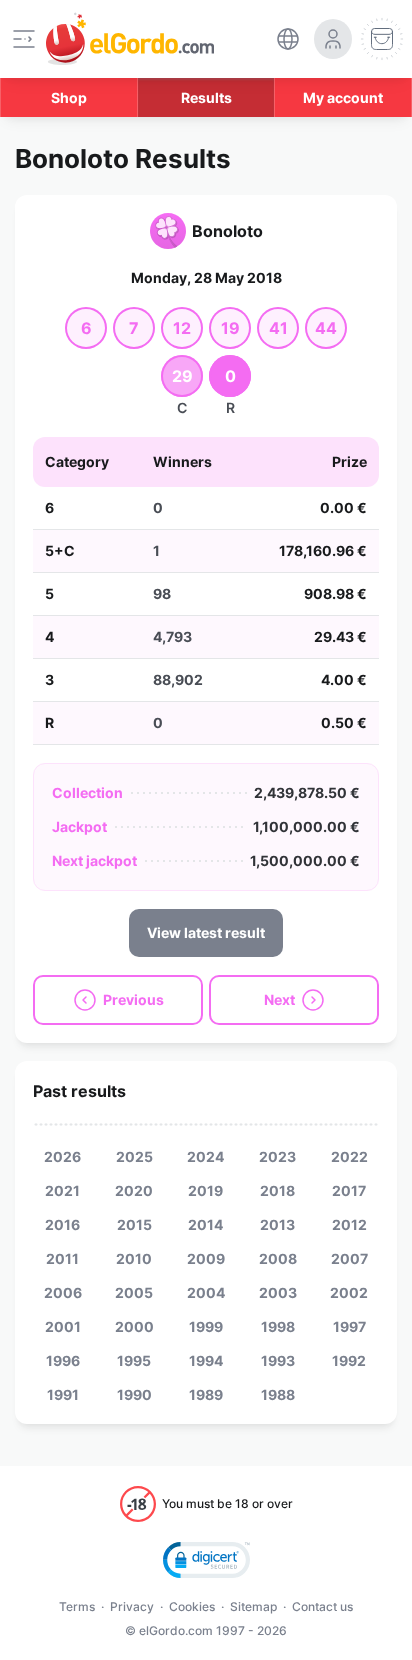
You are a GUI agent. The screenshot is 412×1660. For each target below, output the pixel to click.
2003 (278, 1292)
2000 (134, 1326)
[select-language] (288, 39)
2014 (205, 1224)
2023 (277, 1156)
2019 (205, 1190)
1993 (278, 1360)
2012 (349, 1224)
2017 (349, 1190)
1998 (278, 1326)
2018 (277, 1190)
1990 (134, 1394)
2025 (134, 1156)
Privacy (132, 1606)
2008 (278, 1258)
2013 (277, 1224)
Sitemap (253, 1606)
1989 (206, 1394)
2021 (62, 1190)
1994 (206, 1360)
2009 (206, 1258)
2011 (62, 1258)
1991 (63, 1394)
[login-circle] (333, 39)
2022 (349, 1156)
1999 (206, 1326)
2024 (205, 1156)
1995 (134, 1360)
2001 (63, 1326)
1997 (349, 1326)
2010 (134, 1258)
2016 (62, 1224)
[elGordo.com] (130, 39)
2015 (134, 1224)
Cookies (192, 1606)
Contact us (322, 1606)
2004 (206, 1292)
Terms (77, 1606)
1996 (63, 1360)
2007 (349, 1258)
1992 (349, 1360)
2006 (63, 1292)
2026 (62, 1156)
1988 (278, 1394)
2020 (134, 1190)
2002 (349, 1292)
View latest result (206, 932)
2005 (134, 1292)
